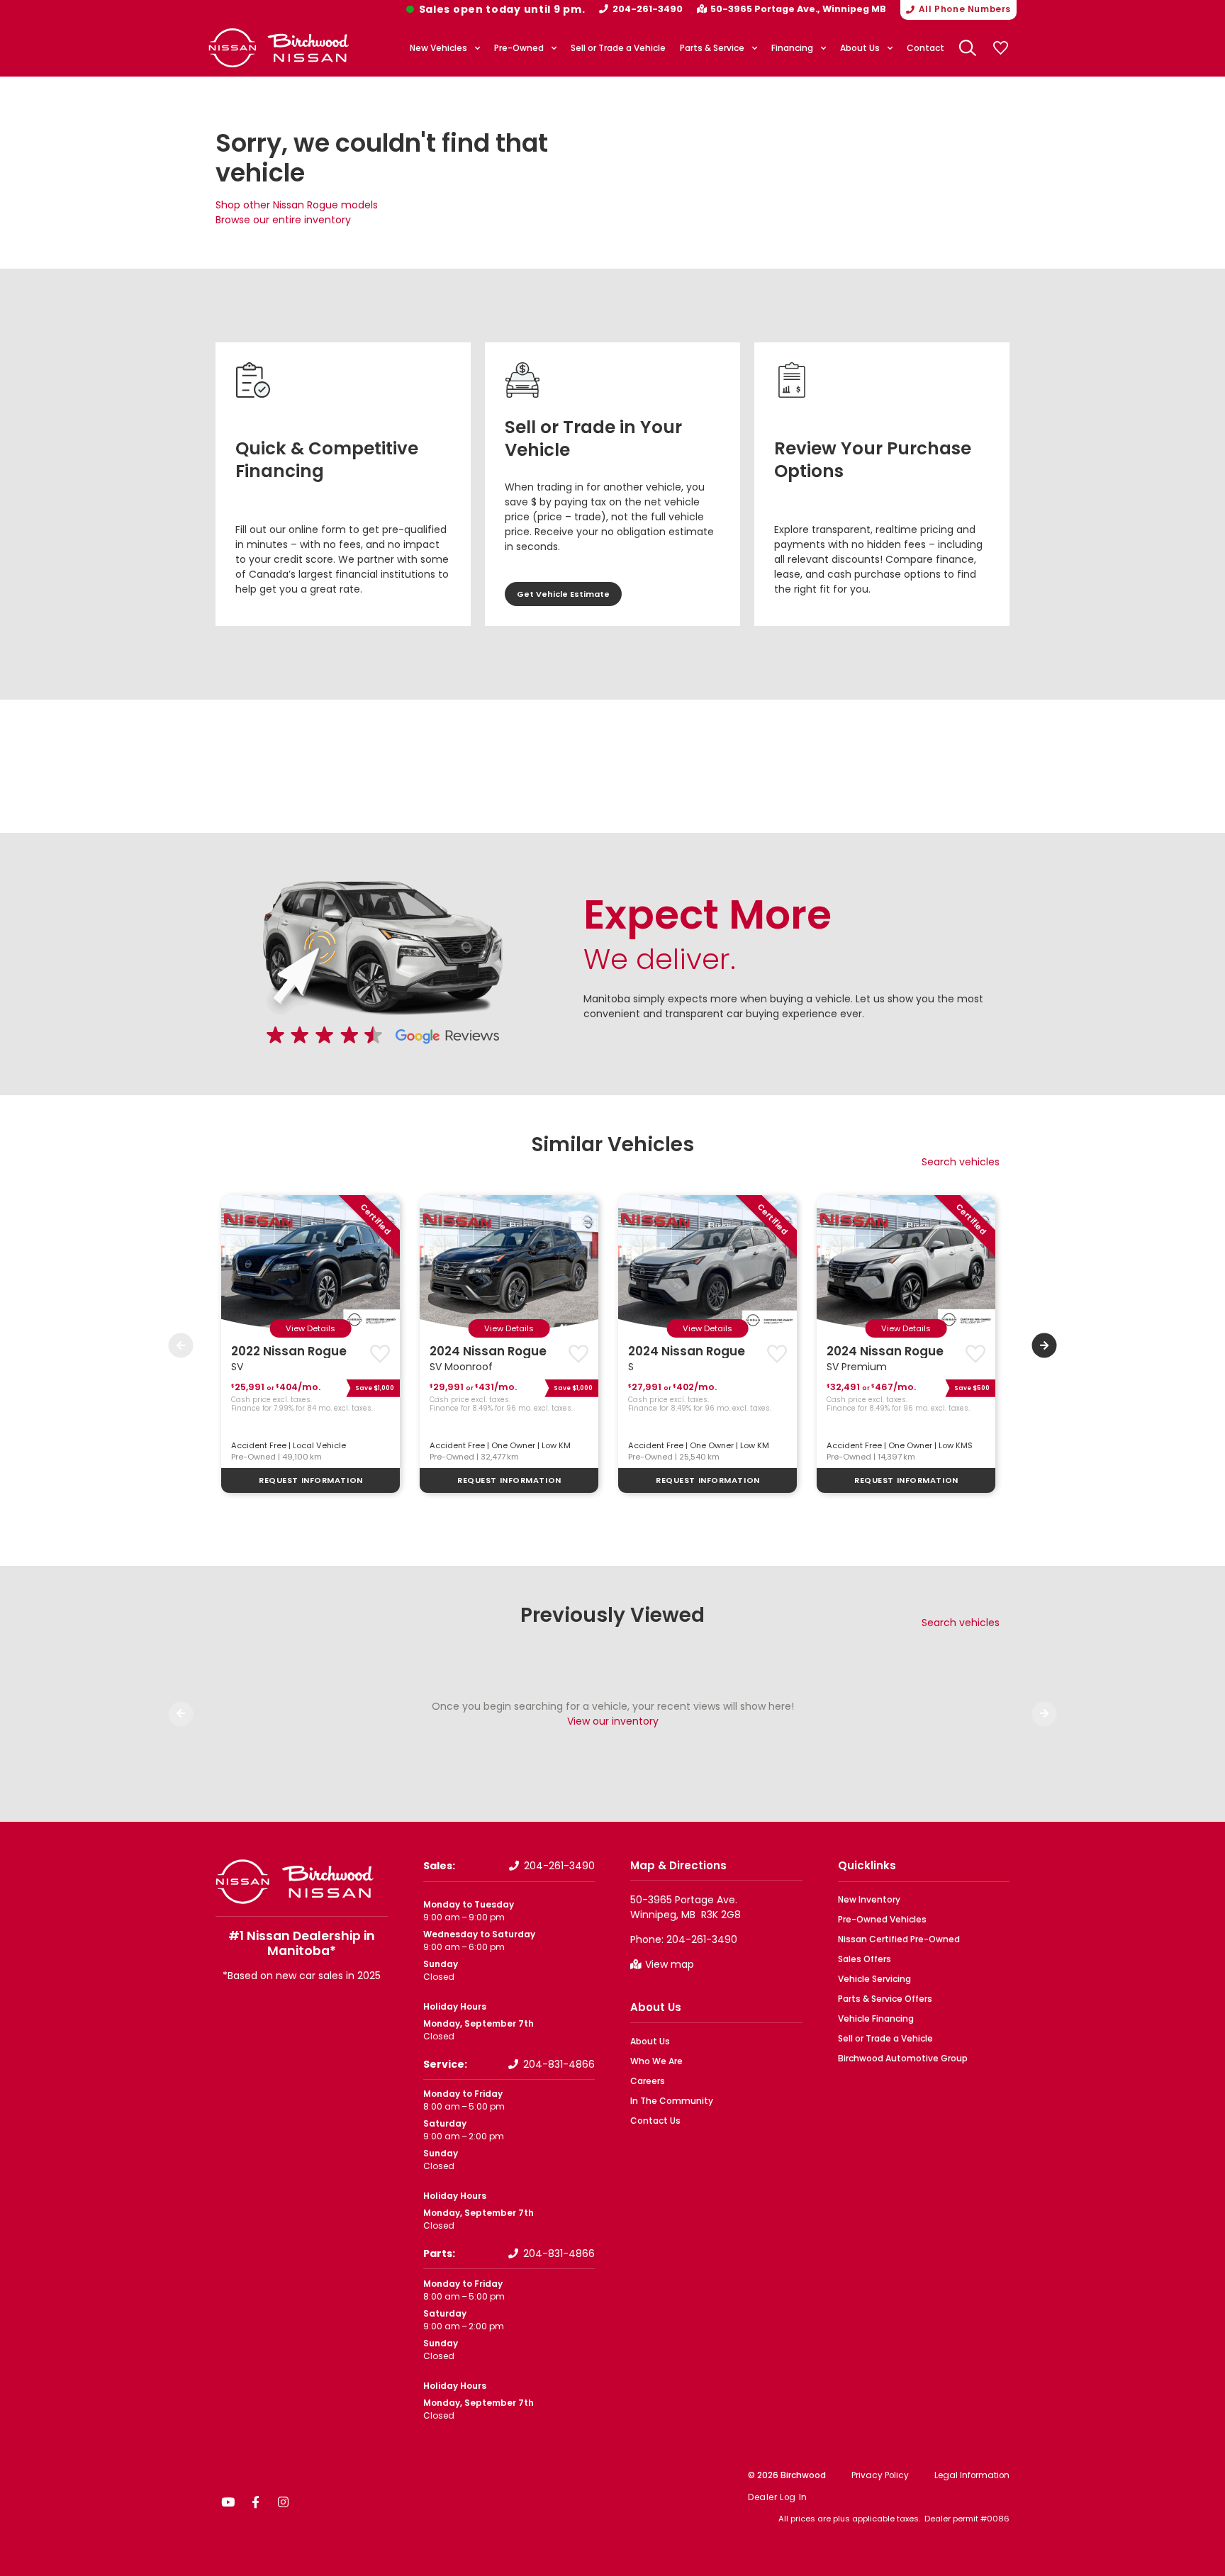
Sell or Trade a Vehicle (618, 48)
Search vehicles (961, 1162)
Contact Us (655, 2121)
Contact (925, 48)
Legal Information (972, 2475)
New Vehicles (438, 48)
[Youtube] (228, 2502)
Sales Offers (865, 1959)
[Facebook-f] (255, 2502)
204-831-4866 (559, 2064)
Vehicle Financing (876, 2018)
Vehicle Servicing (874, 1979)
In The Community (672, 2101)
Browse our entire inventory (283, 220)
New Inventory (869, 1899)
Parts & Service (712, 48)
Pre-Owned (519, 48)
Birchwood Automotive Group (903, 2058)
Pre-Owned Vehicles (882, 1919)
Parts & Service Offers (885, 1999)
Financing (792, 48)
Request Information (311, 1480)
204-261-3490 (648, 9)
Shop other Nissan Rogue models (297, 205)
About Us (860, 48)
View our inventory (613, 1721)
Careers (648, 2081)
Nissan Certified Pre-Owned (899, 1939)
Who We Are (656, 2061)
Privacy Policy (880, 2475)
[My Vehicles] (1000, 48)
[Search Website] (968, 48)
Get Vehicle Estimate (563, 594)
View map (670, 1964)
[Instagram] (283, 2502)
